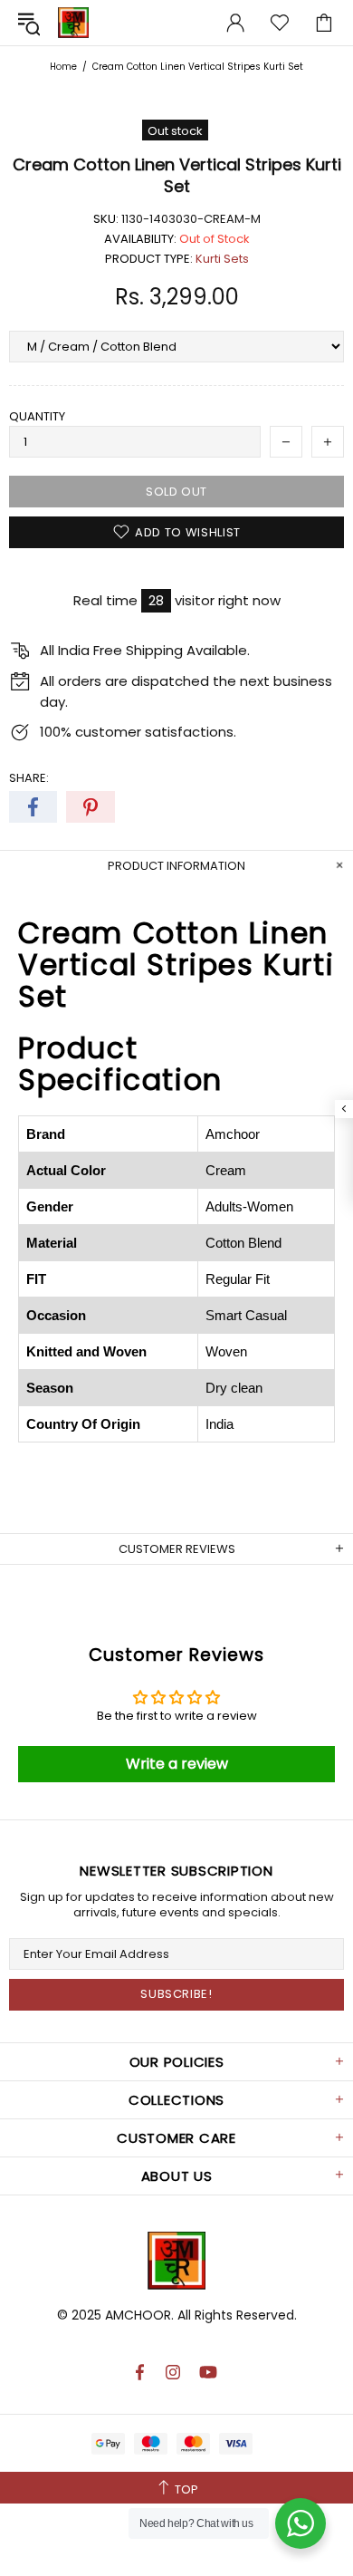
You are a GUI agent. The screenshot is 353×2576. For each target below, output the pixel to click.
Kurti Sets (222, 259)
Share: (29, 778)
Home (63, 67)
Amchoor (73, 23)
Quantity (37, 416)
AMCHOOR (138, 2315)
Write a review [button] (177, 1764)
